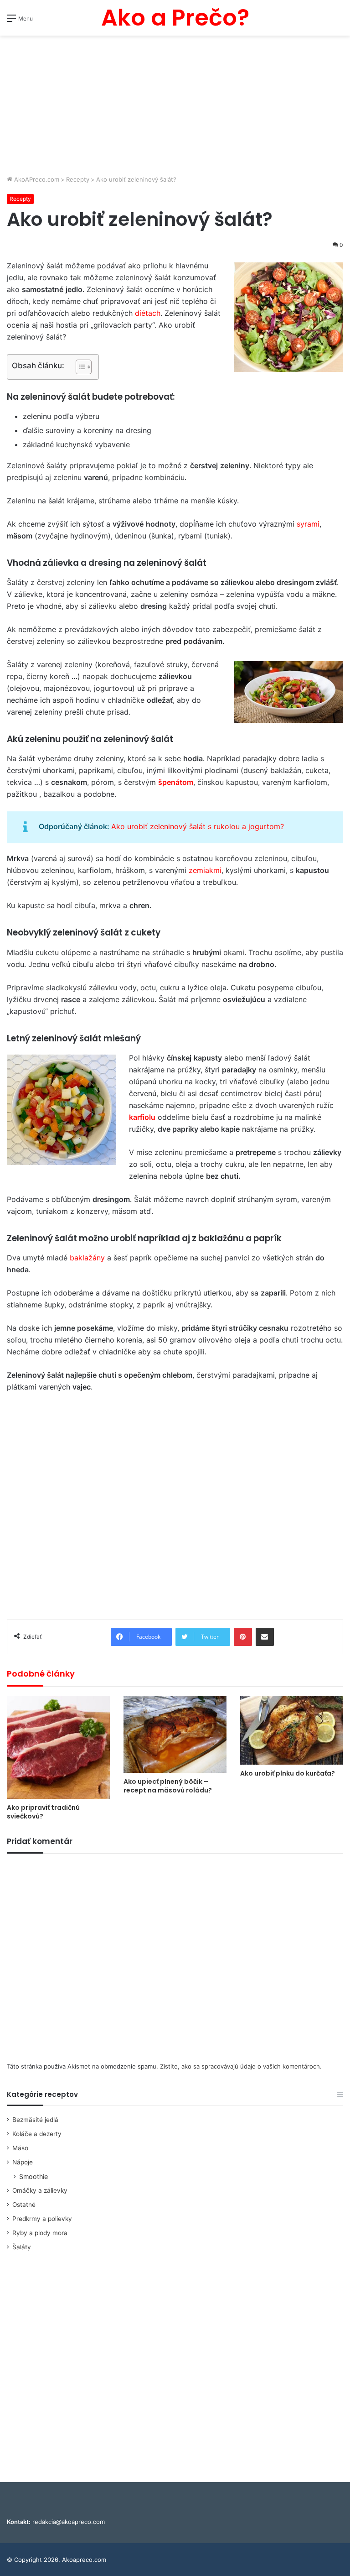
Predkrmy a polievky (42, 2219)
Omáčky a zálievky (40, 2190)
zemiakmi (205, 870)
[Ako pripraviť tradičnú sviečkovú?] (58, 1747)
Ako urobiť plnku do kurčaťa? (288, 1773)
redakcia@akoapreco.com (69, 2522)
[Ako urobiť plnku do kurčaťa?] (292, 1730)
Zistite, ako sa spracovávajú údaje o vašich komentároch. (241, 2066)
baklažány (87, 1258)
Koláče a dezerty (37, 2134)
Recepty (78, 179)
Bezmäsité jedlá (35, 2120)
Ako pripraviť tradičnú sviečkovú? (43, 1812)
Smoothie (33, 2176)
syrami (308, 524)
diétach (148, 313)
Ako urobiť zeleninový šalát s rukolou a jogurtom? (198, 826)
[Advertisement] (175, 106)
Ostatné (24, 2205)
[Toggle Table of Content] (79, 367)
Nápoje (23, 2162)
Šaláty (22, 2247)
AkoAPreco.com (36, 179)
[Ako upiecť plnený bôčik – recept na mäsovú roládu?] (175, 1734)
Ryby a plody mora (40, 2233)
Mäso (20, 2148)
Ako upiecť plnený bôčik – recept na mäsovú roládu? (168, 1786)
